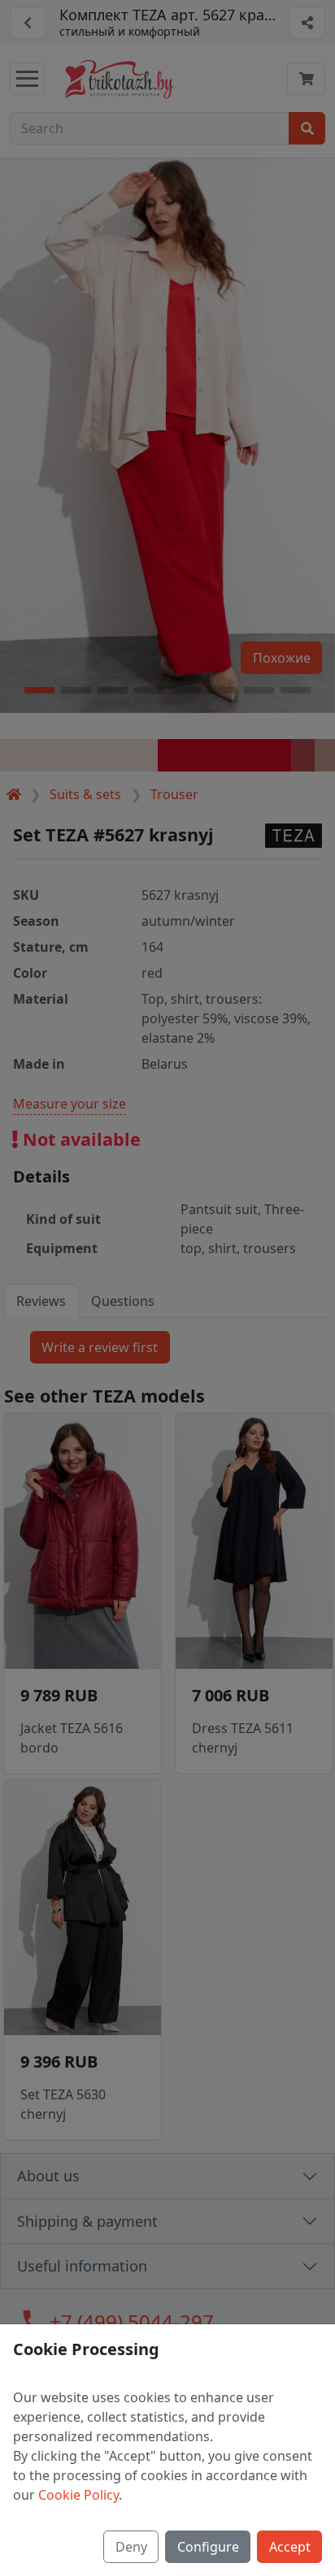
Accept (290, 2547)
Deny (131, 2547)
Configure (208, 2547)
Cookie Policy (78, 2495)
